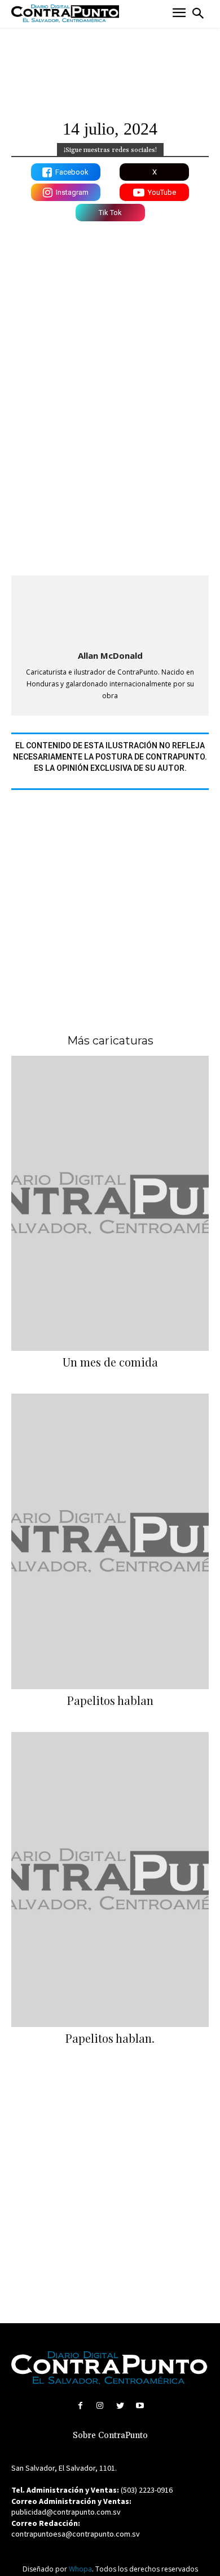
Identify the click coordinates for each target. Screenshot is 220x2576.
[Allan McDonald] (110, 614)
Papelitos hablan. (110, 2038)
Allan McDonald (110, 655)
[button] (198, 14)
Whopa (80, 2569)
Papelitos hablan (110, 1700)
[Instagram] (100, 2406)
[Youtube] (140, 2406)
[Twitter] (120, 2406)
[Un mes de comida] (110, 1204)
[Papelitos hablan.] (110, 1880)
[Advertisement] (110, 900)
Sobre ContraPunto (110, 2436)
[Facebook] (80, 2406)
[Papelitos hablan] (110, 1541)
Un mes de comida (110, 1362)
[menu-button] (179, 14)
